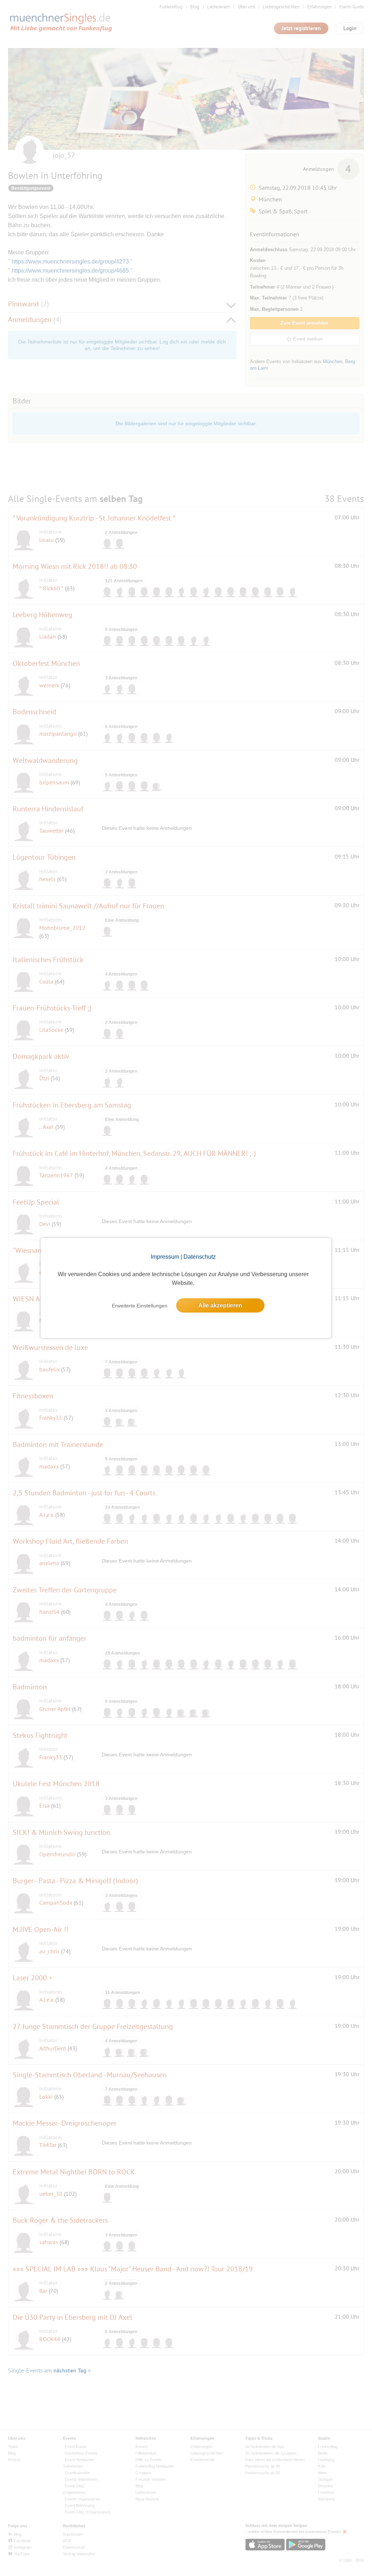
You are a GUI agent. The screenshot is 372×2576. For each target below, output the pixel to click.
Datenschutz (200, 1257)
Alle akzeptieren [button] (220, 1305)
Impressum (165, 1257)
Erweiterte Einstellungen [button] (140, 1306)
